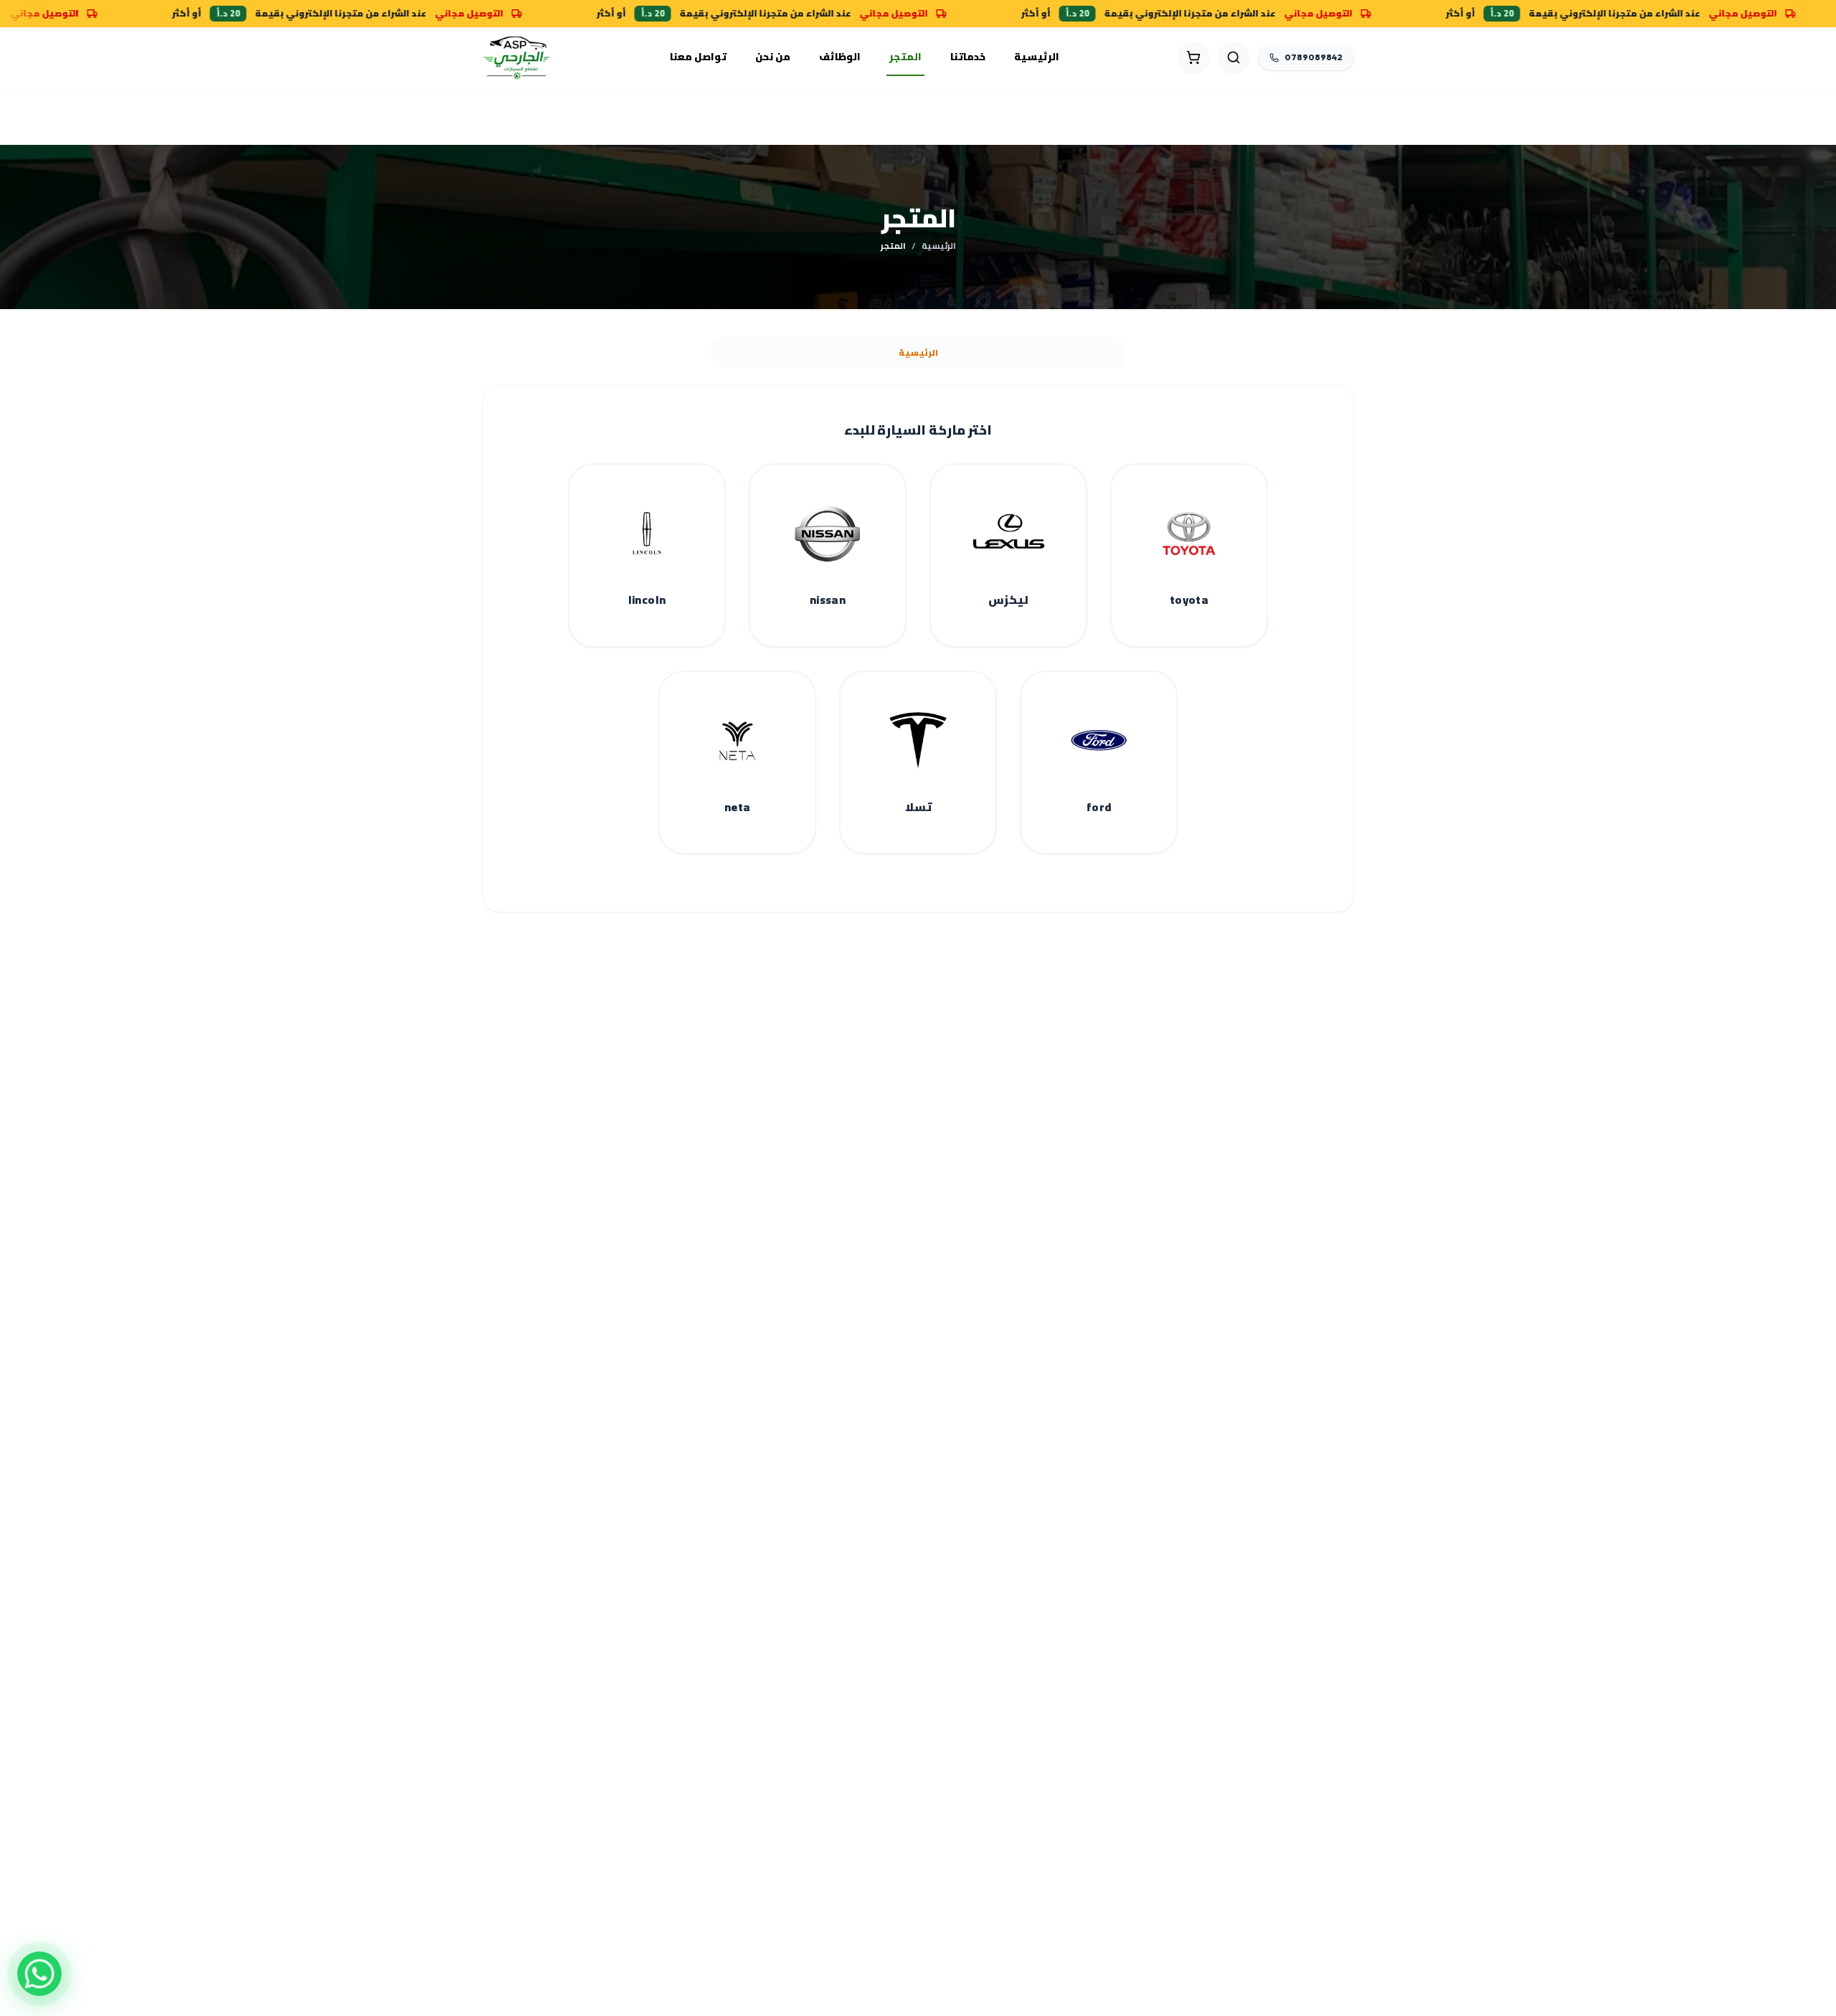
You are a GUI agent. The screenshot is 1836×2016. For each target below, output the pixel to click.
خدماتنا (968, 57)
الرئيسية (1037, 57)
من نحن (773, 57)
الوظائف (840, 57)
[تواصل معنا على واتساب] (39, 1974)
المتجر (905, 57)
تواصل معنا (698, 57)
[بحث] (1234, 57)
